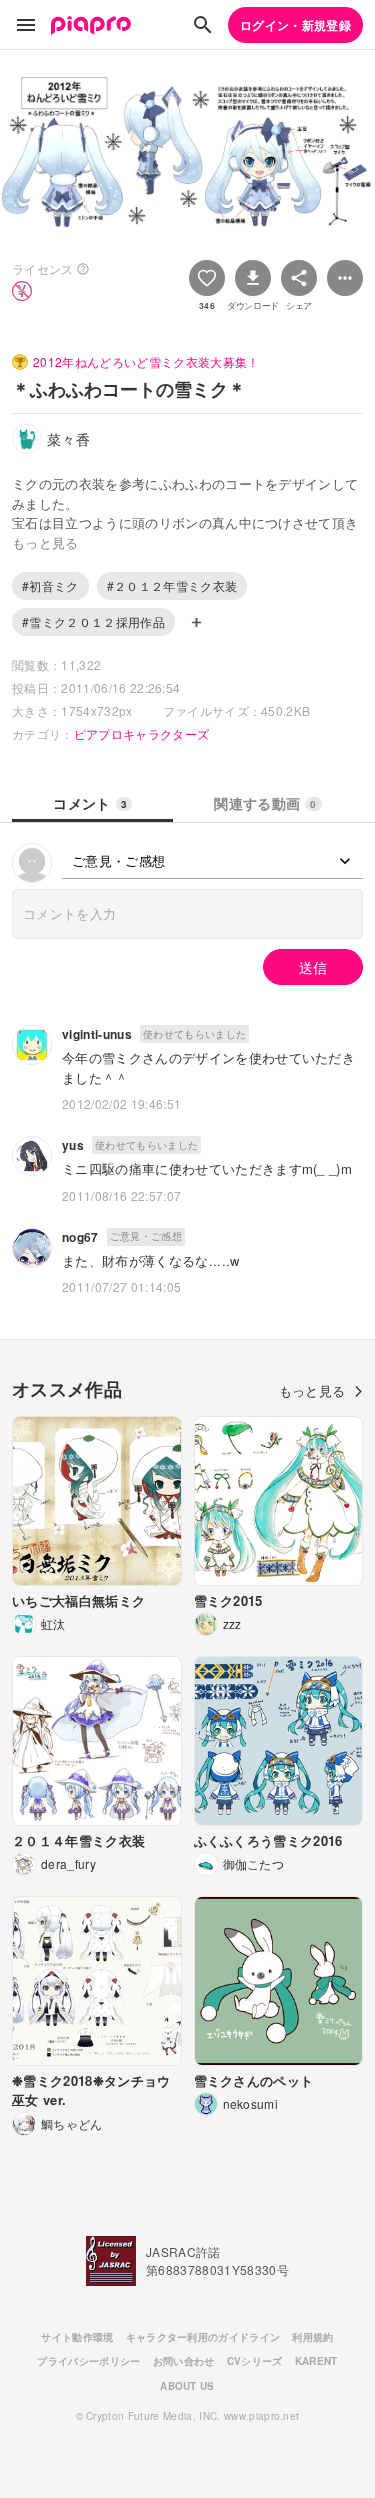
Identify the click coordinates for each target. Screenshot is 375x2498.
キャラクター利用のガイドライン (203, 2337)
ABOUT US (187, 2386)
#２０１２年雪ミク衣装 (172, 585)
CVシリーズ (255, 2361)
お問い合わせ (184, 2361)
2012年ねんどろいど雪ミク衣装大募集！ (146, 361)
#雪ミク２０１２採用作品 (93, 621)
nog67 (80, 1237)
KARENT (316, 2361)
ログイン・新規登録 (295, 25)
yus (73, 1145)
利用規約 (312, 2337)
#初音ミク (50, 585)
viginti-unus (97, 1034)
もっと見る (312, 1390)
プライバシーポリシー (88, 2361)
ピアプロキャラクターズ (142, 733)
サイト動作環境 (77, 2337)
